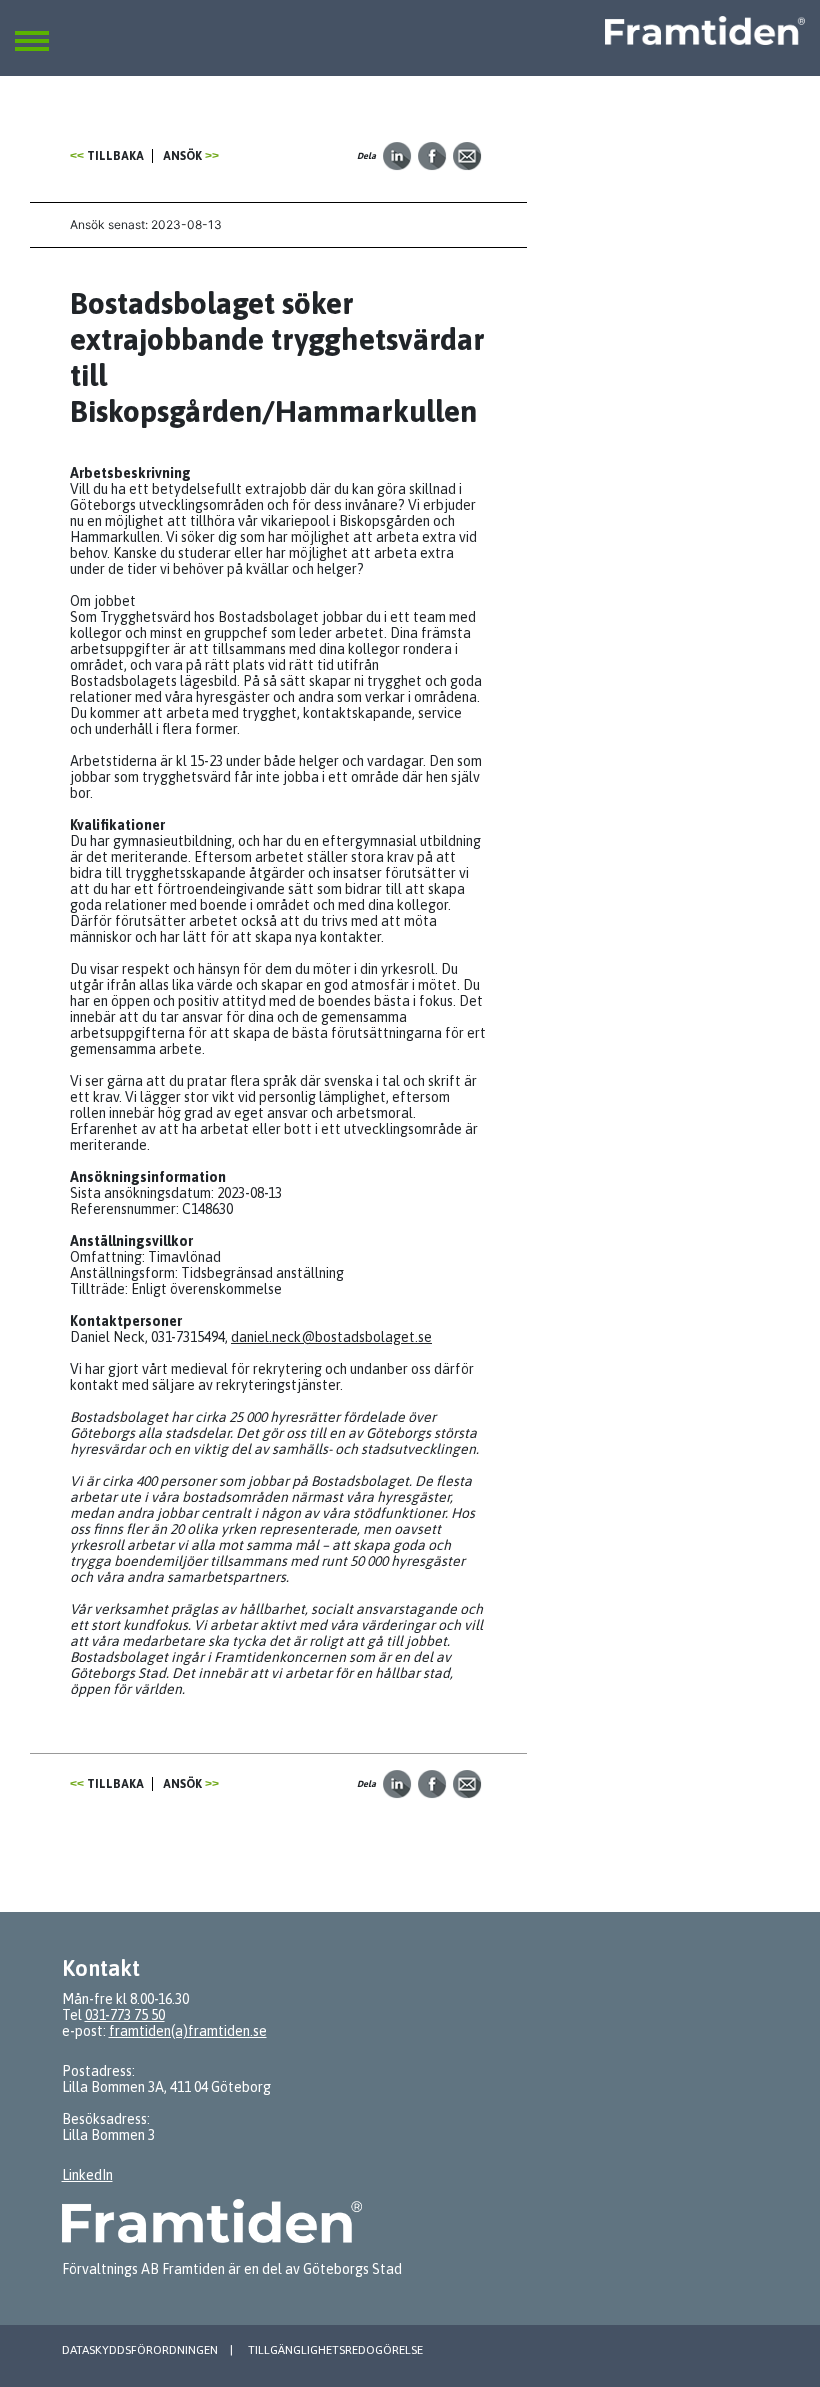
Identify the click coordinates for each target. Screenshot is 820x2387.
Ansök (182, 156)
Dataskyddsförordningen (140, 2350)
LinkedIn (87, 2175)
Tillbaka (115, 156)
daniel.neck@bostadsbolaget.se (331, 1337)
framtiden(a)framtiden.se (188, 2031)
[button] (32, 29)
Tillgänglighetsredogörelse (335, 2350)
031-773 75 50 (125, 2015)
